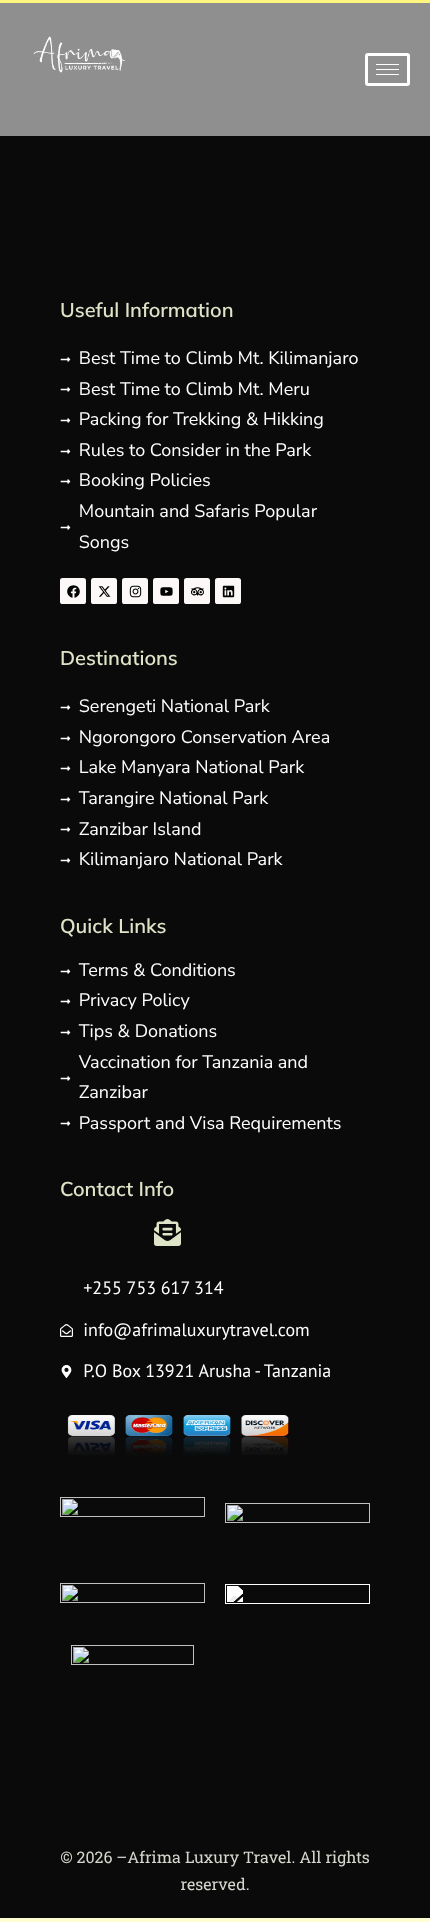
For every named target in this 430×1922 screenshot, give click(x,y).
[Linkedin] (228, 591)
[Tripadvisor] (197, 591)
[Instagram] (135, 591)
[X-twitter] (104, 591)
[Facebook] (73, 591)
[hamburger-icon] (387, 69)
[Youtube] (166, 591)
